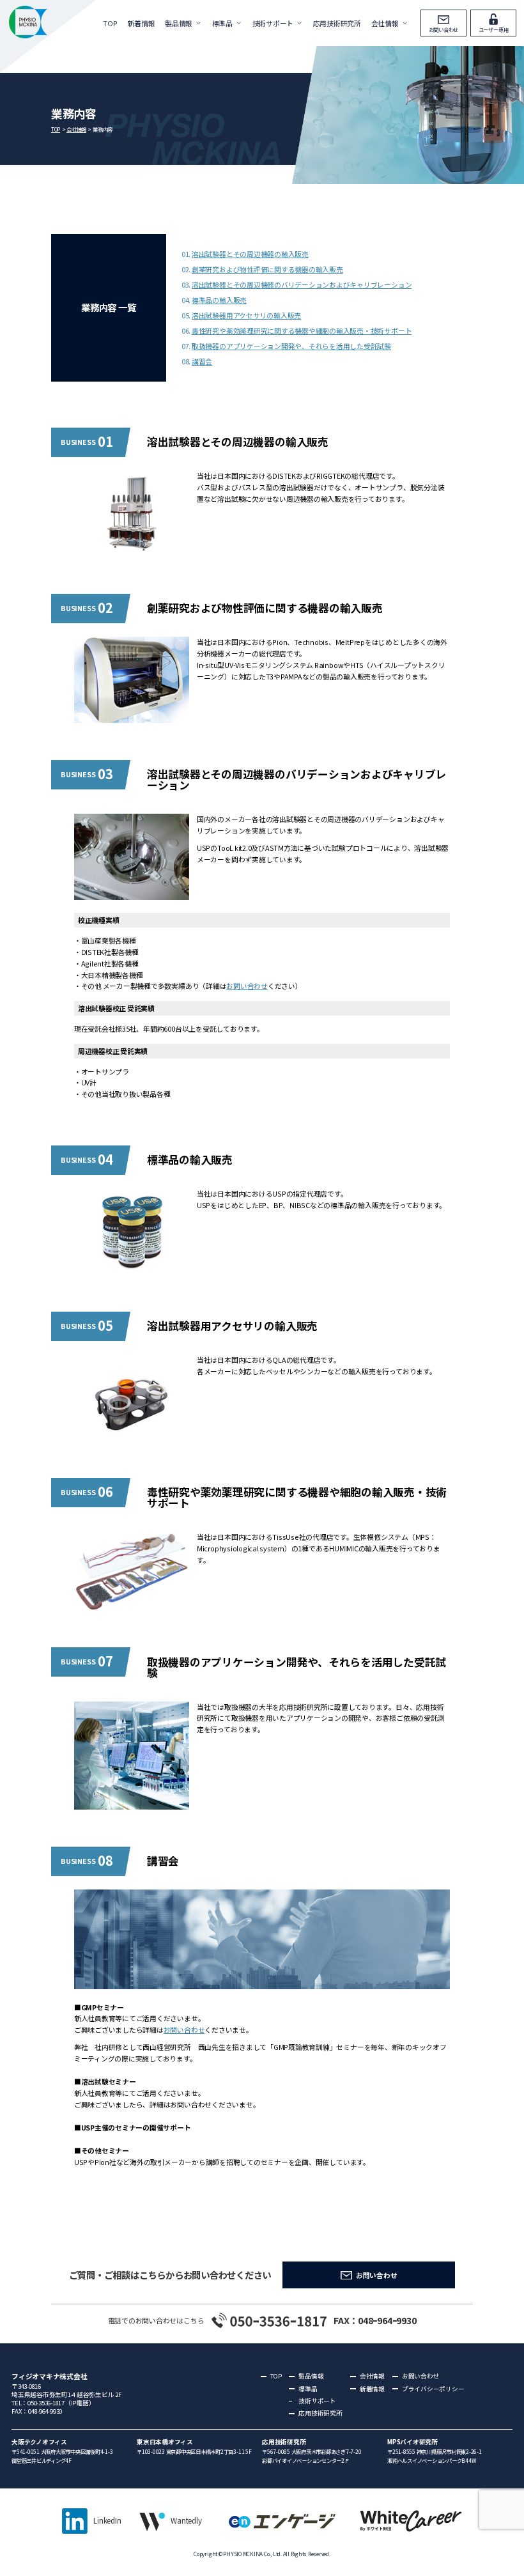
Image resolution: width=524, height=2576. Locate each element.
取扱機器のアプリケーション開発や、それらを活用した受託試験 (291, 346)
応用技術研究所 (337, 23)
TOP (110, 23)
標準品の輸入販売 (219, 300)
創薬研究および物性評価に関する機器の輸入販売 (267, 269)
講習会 (202, 361)
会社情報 (385, 23)
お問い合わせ (444, 29)
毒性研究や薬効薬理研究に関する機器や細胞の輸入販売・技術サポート (302, 330)
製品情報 (179, 23)
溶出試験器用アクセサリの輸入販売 (246, 315)
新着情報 (141, 23)
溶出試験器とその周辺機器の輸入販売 (250, 254)
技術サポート (273, 23)
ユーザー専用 (494, 29)
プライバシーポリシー (433, 2389)
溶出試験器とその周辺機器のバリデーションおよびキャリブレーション (302, 284)
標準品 (222, 23)
